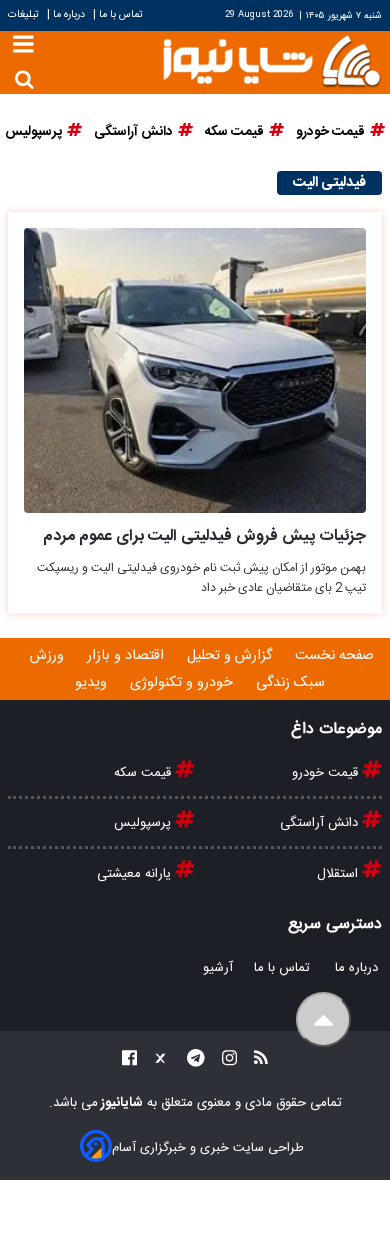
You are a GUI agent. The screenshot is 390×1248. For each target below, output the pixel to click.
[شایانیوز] (271, 59)
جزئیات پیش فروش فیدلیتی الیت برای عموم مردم (204, 536)
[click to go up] (323, 1019)
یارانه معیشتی (136, 874)
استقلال (339, 874)
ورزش (49, 656)
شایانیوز (120, 1103)
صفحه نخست (334, 656)
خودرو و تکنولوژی (183, 683)
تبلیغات (25, 14)
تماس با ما (121, 14)
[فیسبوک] (129, 1061)
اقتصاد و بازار (127, 656)
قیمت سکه (144, 773)
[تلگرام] (190, 1061)
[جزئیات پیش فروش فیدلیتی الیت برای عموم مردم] (195, 370)
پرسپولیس (144, 823)
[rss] (255, 1061)
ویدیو (93, 683)
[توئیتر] (156, 1061)
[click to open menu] (23, 46)
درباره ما (69, 14)
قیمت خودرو (327, 773)
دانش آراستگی (321, 823)
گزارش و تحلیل (231, 656)
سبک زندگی (292, 683)
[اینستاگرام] (223, 1061)
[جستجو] (24, 79)
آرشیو (218, 968)
